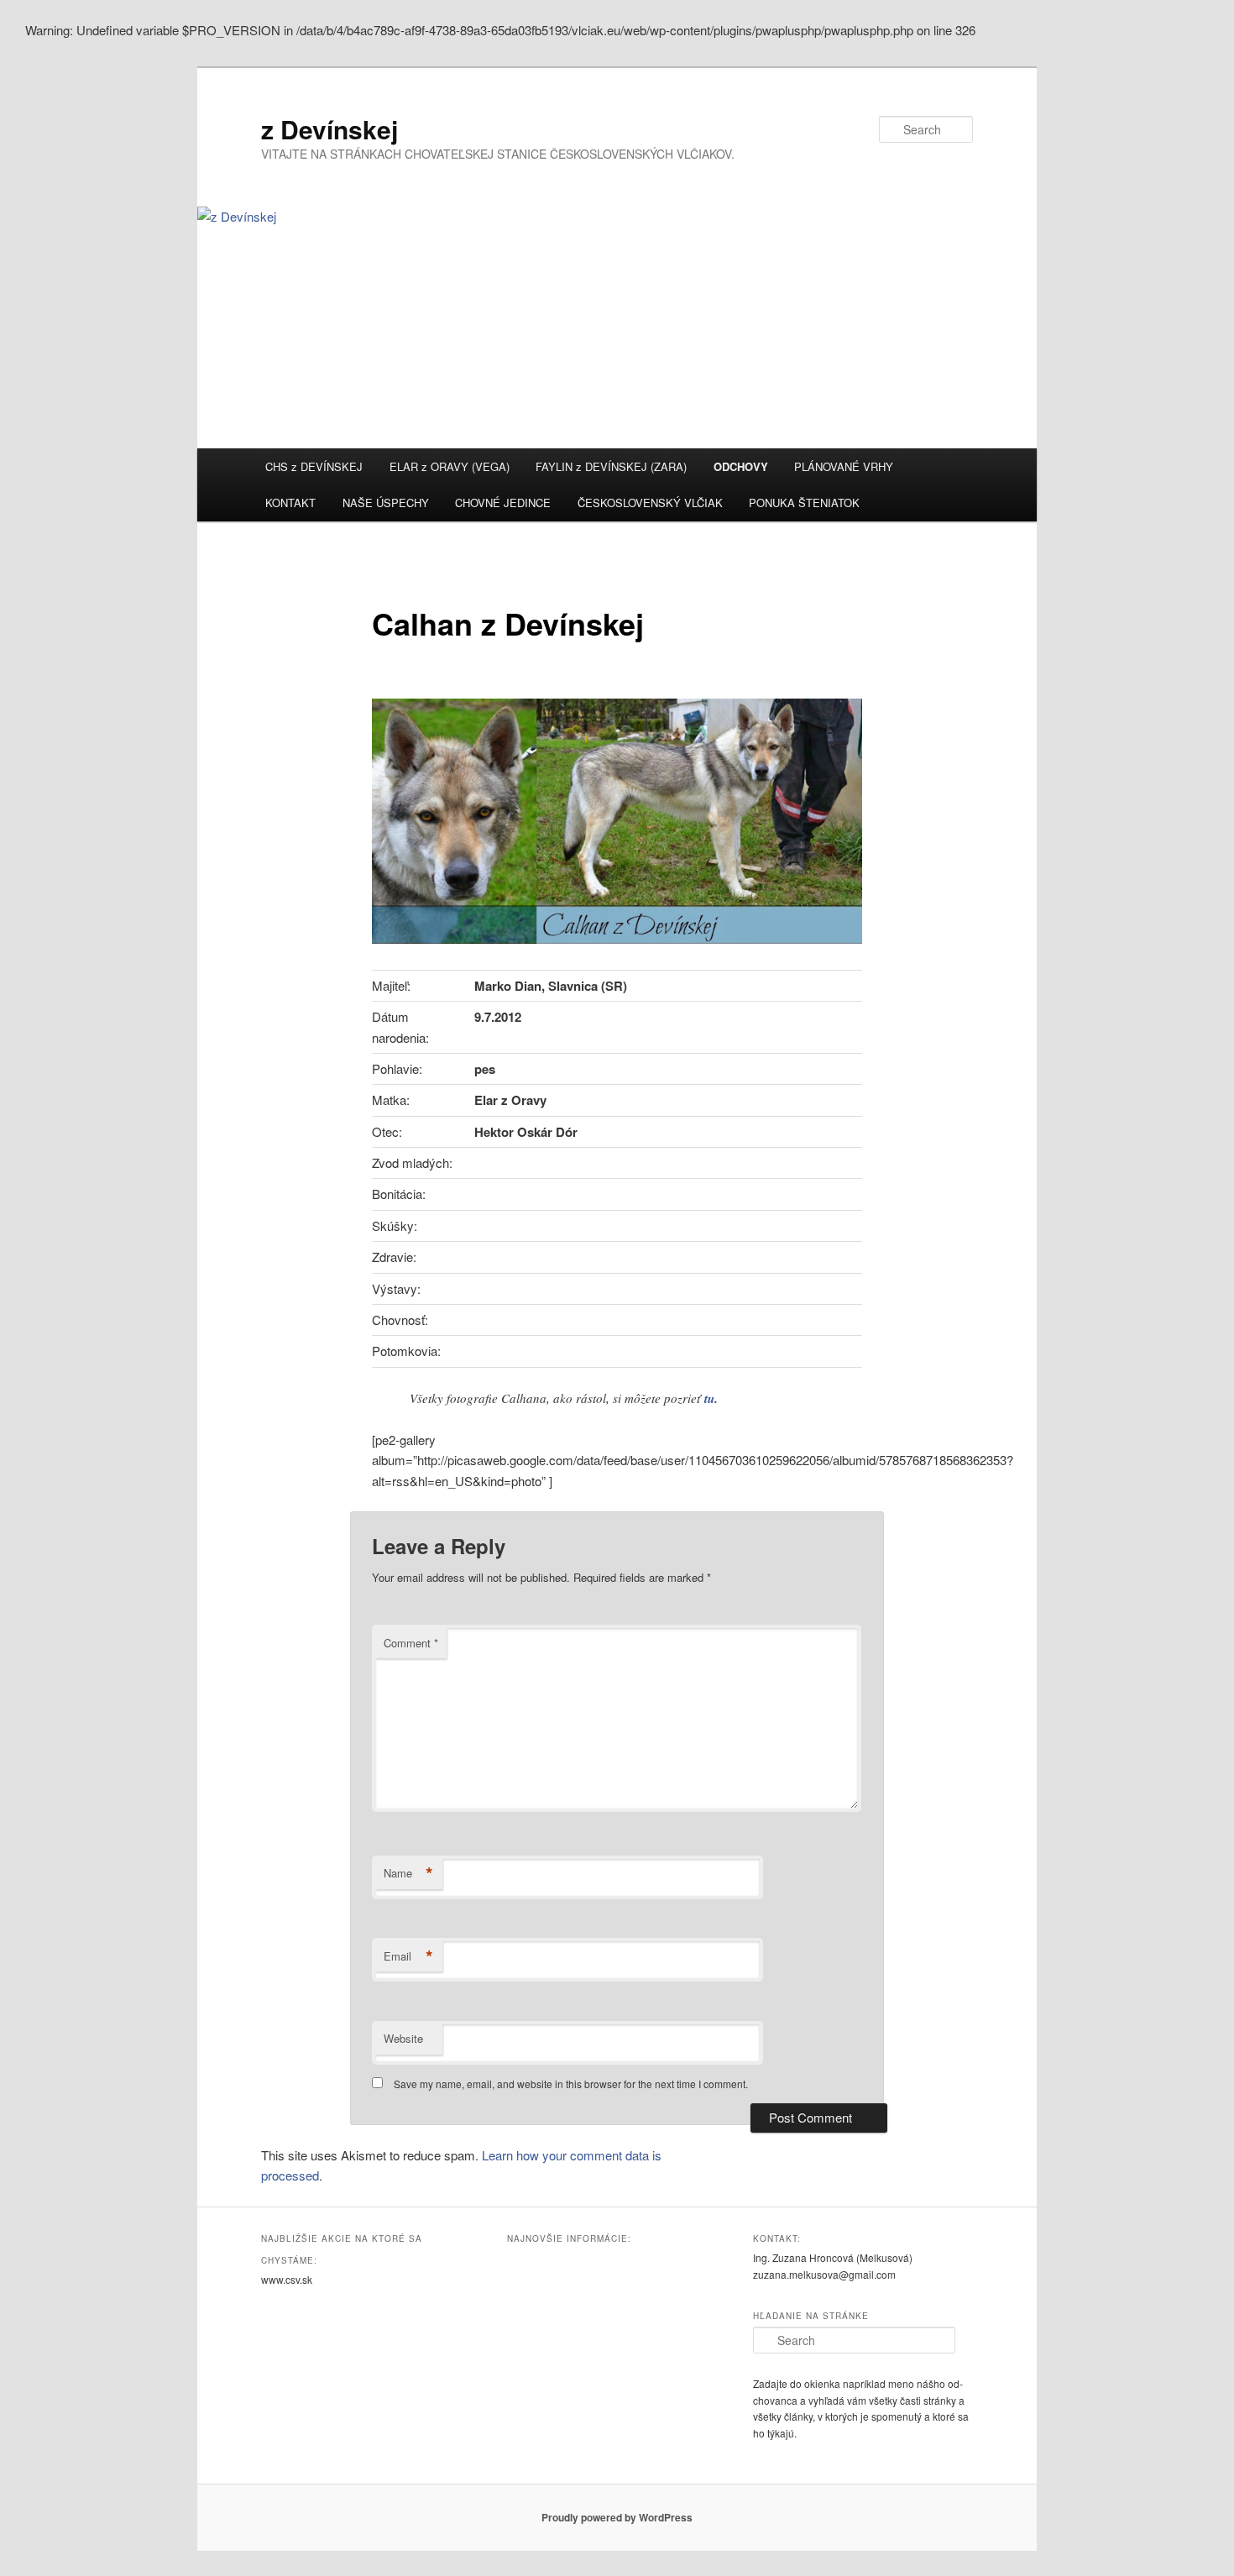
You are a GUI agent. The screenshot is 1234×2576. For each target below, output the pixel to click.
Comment (411, 1643)
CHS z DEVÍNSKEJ (314, 466)
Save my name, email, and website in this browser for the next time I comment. (571, 2084)
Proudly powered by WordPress (617, 2517)
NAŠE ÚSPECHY (386, 503)
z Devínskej (329, 129)
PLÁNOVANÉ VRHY (844, 466)
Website (403, 2038)
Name (408, 1873)
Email (408, 1956)
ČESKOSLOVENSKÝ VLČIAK (650, 503)
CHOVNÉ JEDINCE (503, 503)
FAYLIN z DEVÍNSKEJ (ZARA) (611, 466)
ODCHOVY (741, 466)
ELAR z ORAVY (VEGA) (450, 466)
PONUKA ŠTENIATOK (804, 503)
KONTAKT (290, 503)
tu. (711, 1398)
